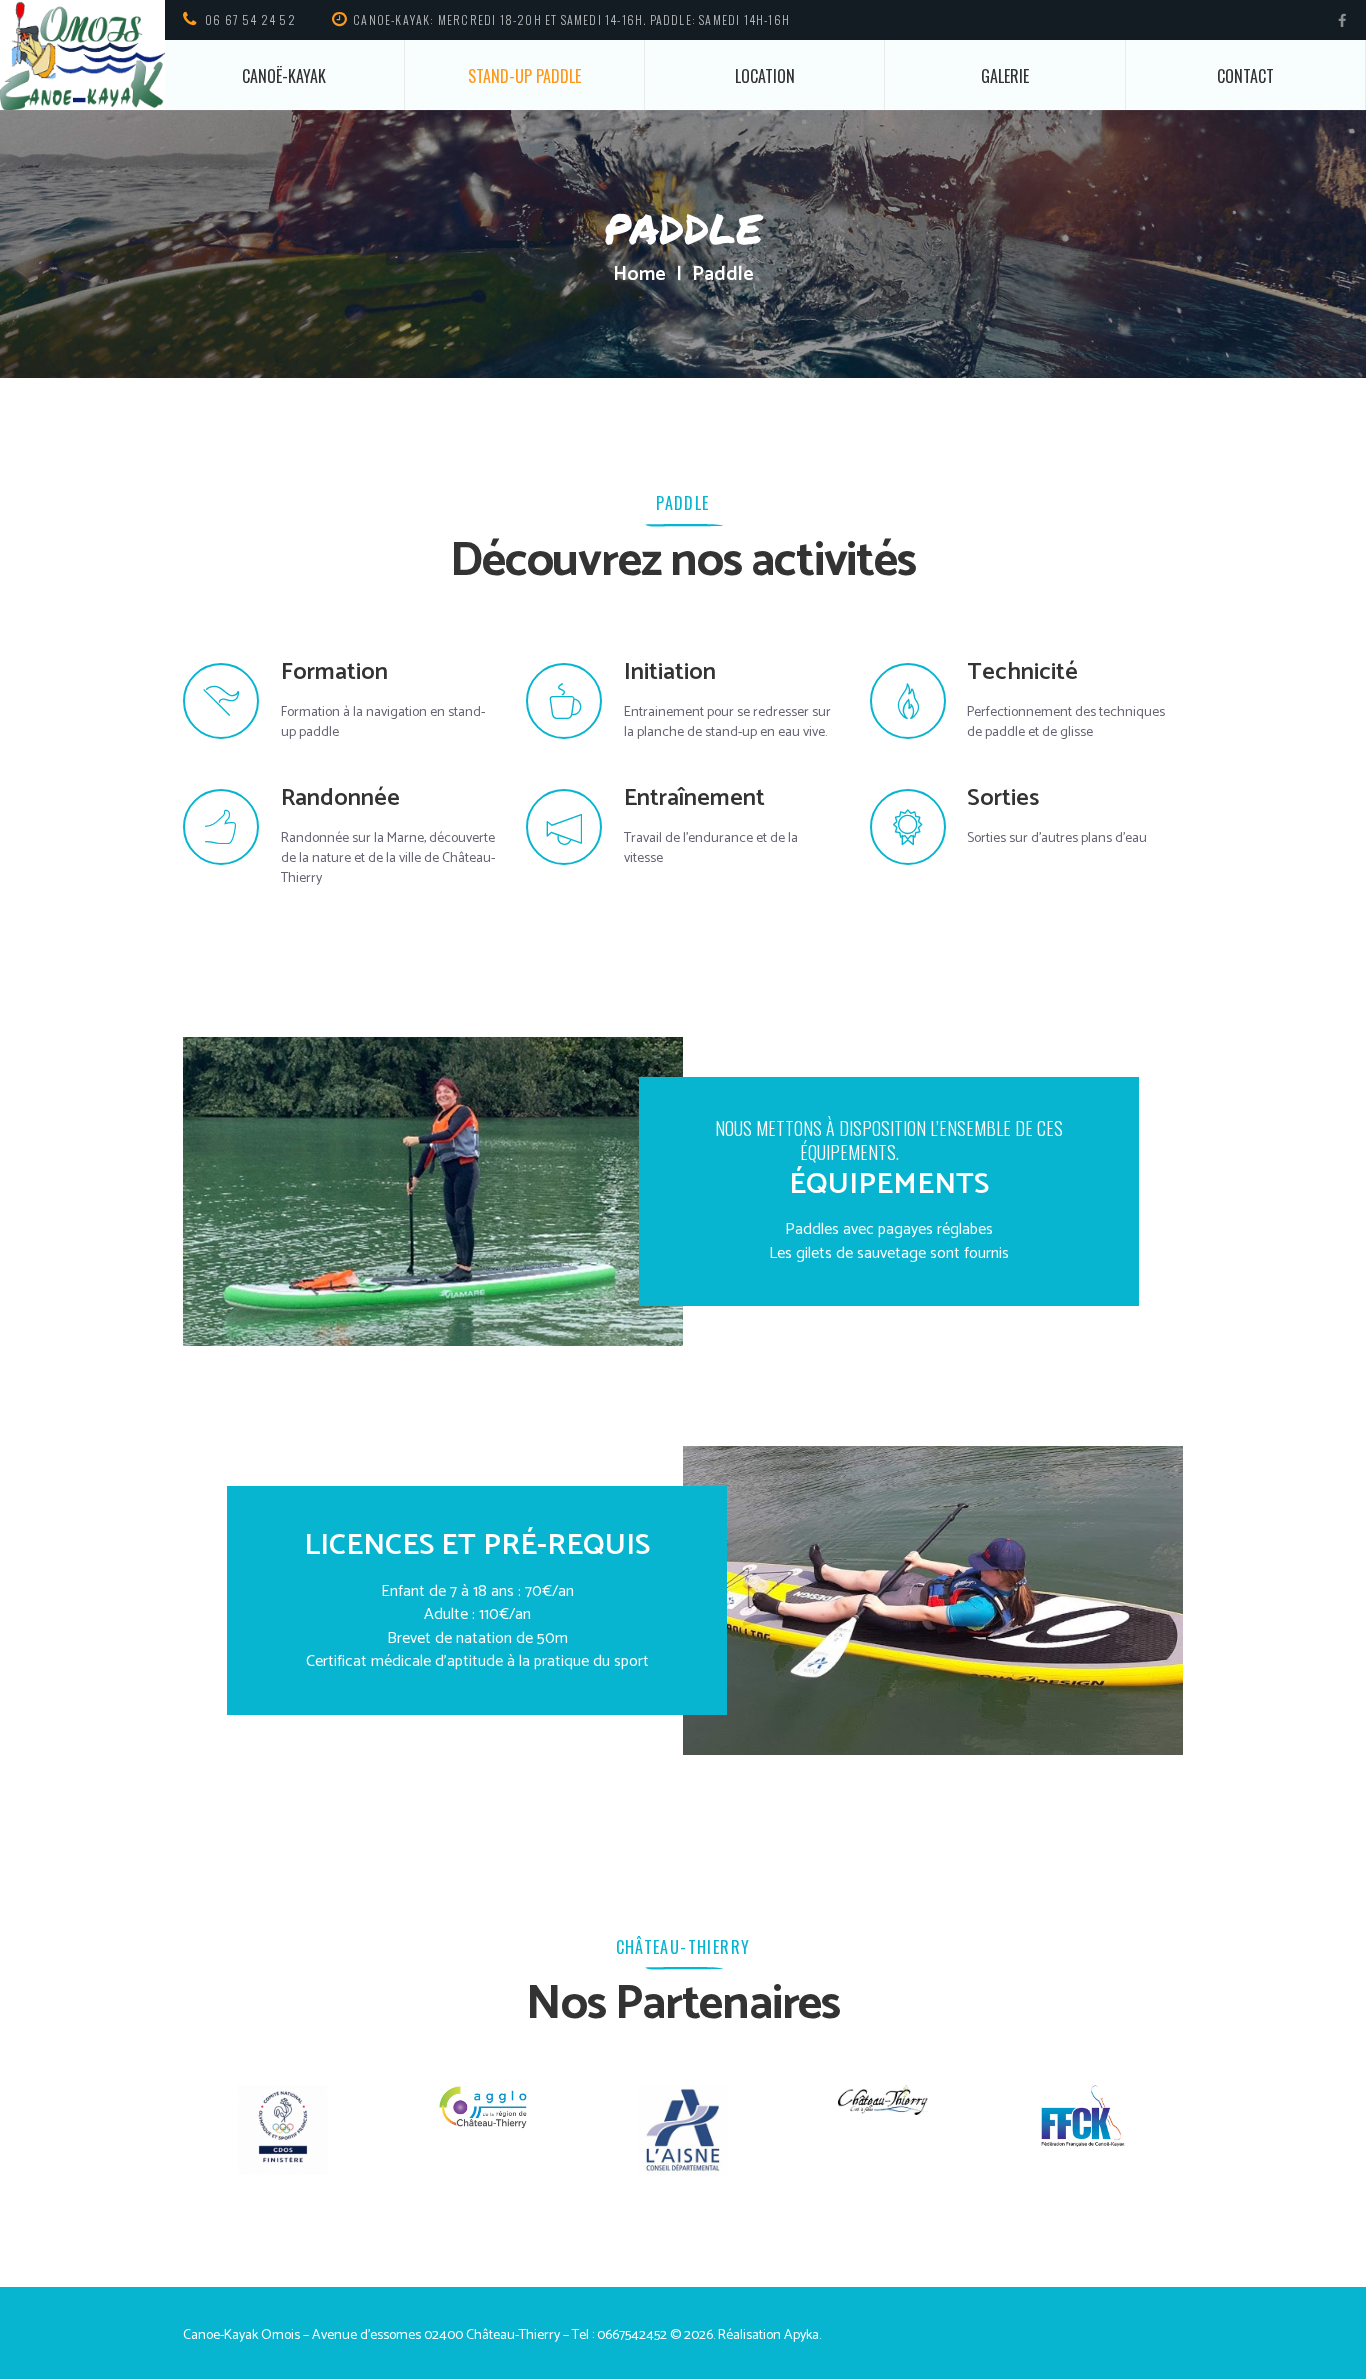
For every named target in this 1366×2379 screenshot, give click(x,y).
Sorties (1003, 798)
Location (765, 76)
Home (639, 275)
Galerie (1005, 76)
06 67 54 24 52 (250, 19)
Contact (1245, 76)
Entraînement (694, 798)
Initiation (670, 672)
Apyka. (802, 2335)
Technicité (1022, 672)
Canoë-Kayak (284, 76)
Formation (334, 672)
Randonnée (340, 798)
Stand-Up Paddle (524, 76)
